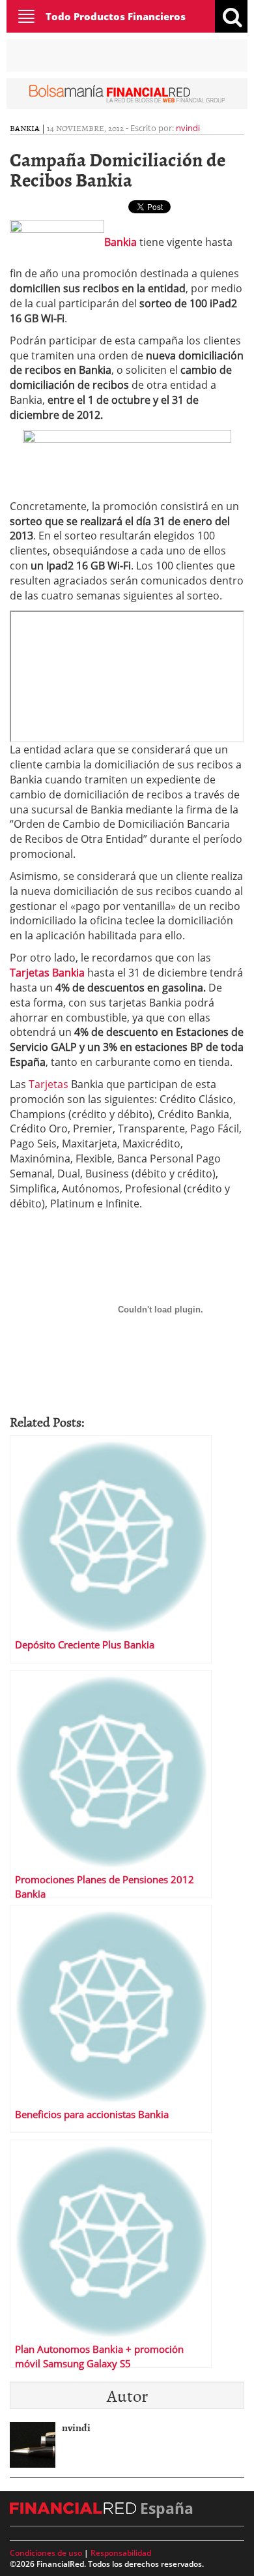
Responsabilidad (121, 2553)
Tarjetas (49, 1084)
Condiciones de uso (46, 2553)
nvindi (188, 128)
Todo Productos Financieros (116, 16)
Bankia (25, 128)
